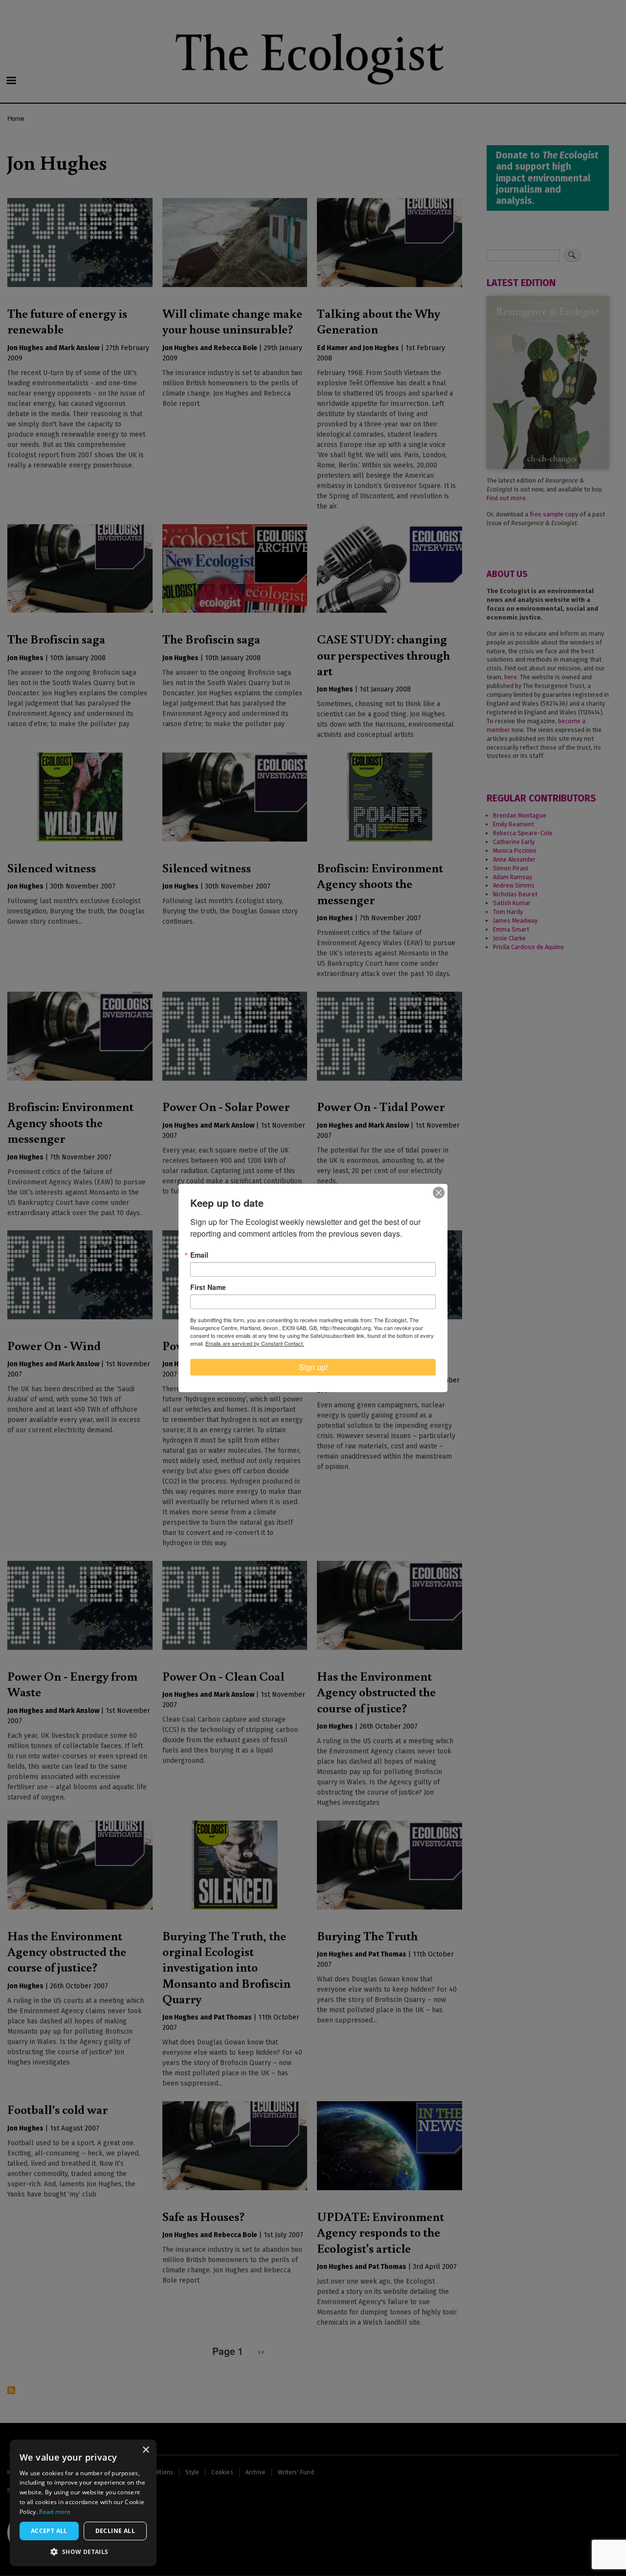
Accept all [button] (49, 2531)
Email (199, 1255)
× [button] (145, 2450)
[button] (83, 2552)
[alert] (83, 2503)
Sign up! (313, 1367)
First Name (208, 1287)
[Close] (439, 1193)
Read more (55, 2512)
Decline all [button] (115, 2531)
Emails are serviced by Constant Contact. (255, 1343)
